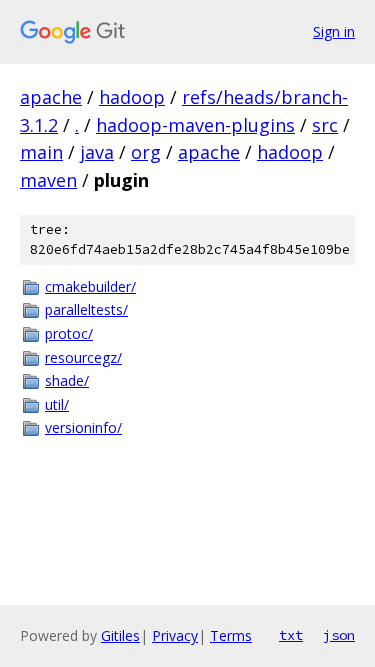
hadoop (132, 97)
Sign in (334, 31)
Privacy (175, 635)
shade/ (67, 380)
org (146, 152)
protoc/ (69, 333)
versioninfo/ (83, 427)
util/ (57, 404)
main (41, 152)
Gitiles (120, 635)
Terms (231, 635)
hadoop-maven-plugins (195, 125)
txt (291, 635)
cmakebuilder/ (90, 286)
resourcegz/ (83, 357)
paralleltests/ (86, 309)
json (339, 635)
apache (51, 97)
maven (48, 180)
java (97, 152)
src (325, 125)
